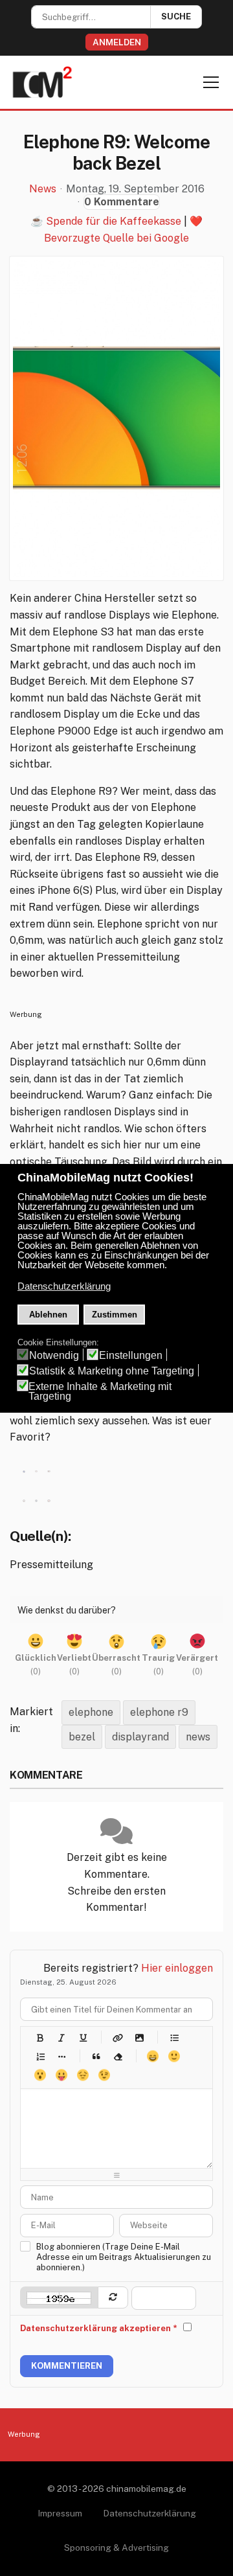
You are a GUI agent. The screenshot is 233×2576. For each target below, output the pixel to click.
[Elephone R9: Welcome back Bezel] (116, 418)
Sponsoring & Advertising (116, 2548)
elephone (91, 1712)
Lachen (174, 2056)
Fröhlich (152, 2056)
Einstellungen (131, 1355)
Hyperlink (117, 2037)
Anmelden (117, 42)
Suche (176, 17)
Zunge (61, 2075)
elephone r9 (159, 1712)
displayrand (140, 1737)
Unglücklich (83, 2075)
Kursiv (61, 2037)
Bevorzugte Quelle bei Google (116, 238)
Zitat (96, 2056)
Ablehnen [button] (48, 1315)
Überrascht (40, 2075)
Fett (40, 2037)
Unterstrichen (83, 2037)
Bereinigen (117, 2056)
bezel (82, 1737)
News (43, 189)
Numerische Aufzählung (40, 2056)
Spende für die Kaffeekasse (114, 221)
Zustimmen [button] (115, 1315)
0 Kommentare (122, 202)
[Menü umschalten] (211, 82)
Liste (61, 2056)
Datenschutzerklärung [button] (64, 1286)
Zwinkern (104, 2075)
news (198, 1737)
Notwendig (54, 1355)
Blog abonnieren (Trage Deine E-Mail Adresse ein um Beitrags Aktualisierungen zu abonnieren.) (124, 2257)
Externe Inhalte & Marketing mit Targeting (100, 1391)
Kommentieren (67, 2366)
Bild (139, 2037)
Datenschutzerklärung (150, 2513)
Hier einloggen (177, 1968)
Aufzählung (174, 2037)
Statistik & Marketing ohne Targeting (112, 1371)
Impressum (60, 2513)
